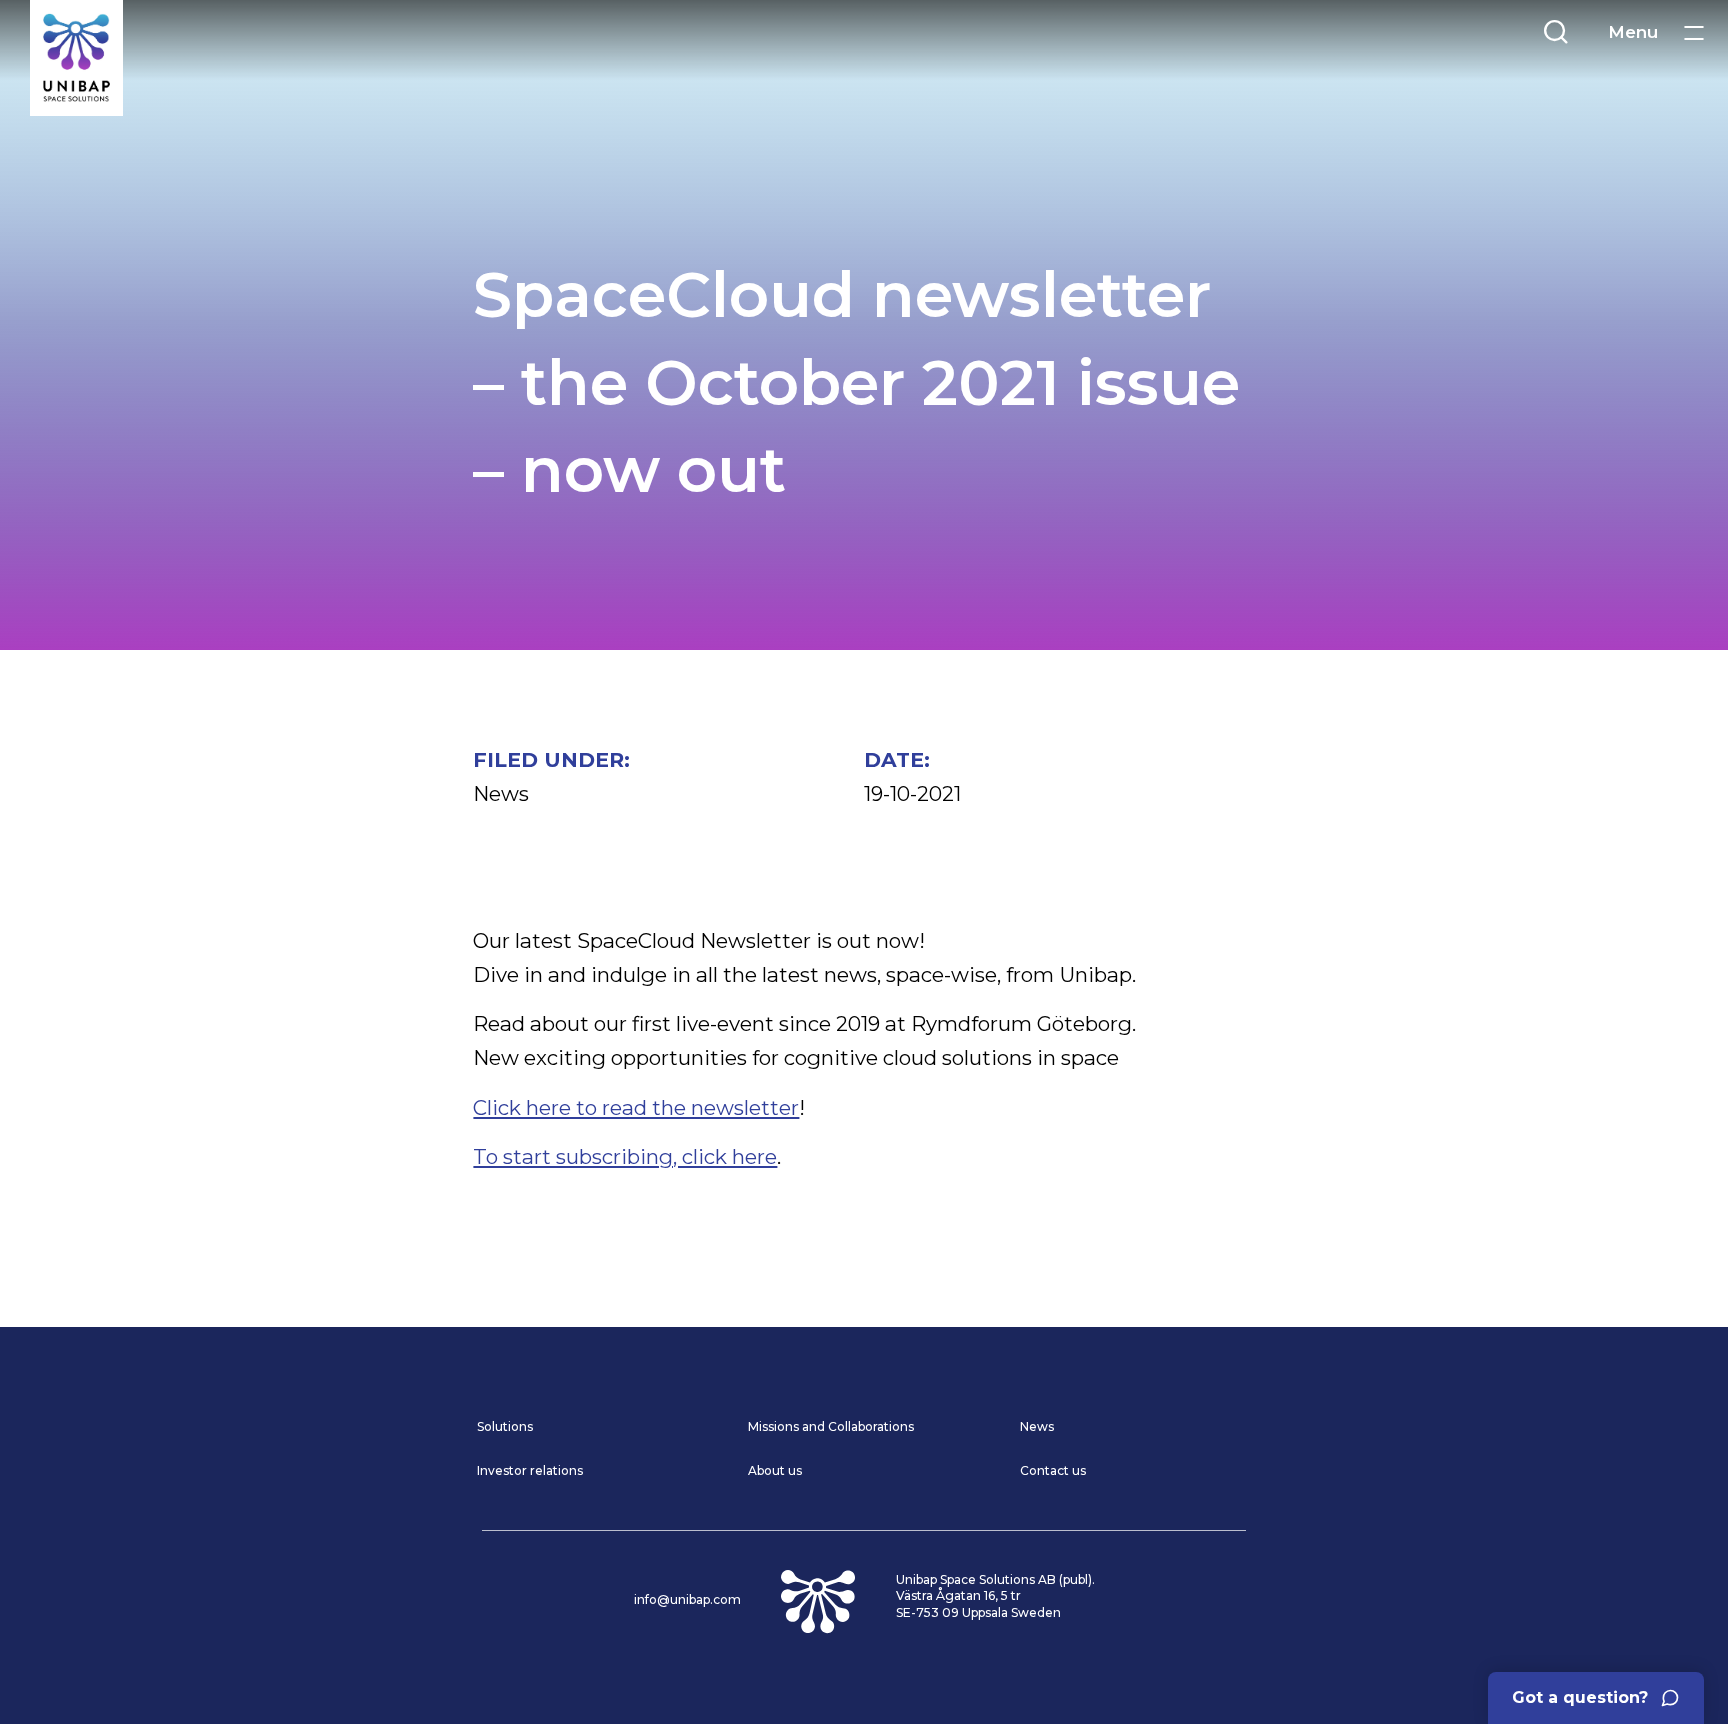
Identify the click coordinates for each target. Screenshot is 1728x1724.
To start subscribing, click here (625, 1156)
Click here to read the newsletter (636, 1107)
